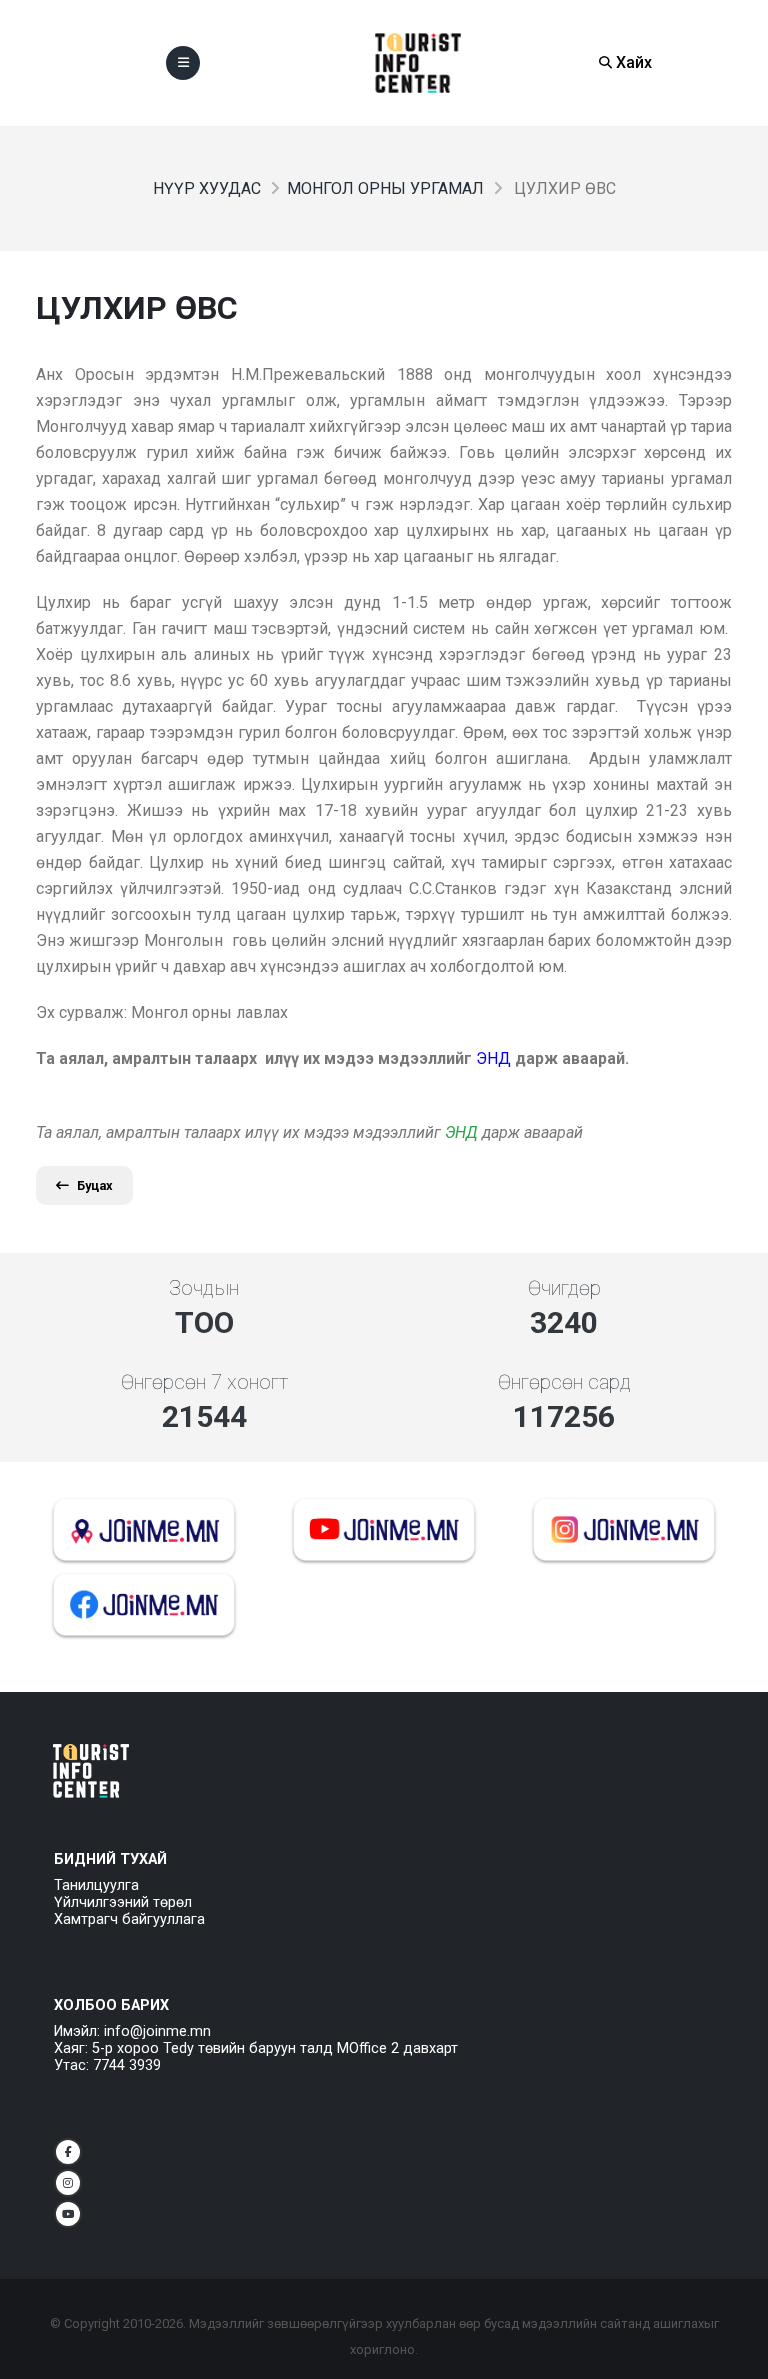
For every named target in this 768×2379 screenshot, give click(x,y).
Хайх (632, 62)
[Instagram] (68, 2183)
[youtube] (68, 2214)
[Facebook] (68, 2152)
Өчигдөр (564, 1288)
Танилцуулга (96, 1885)
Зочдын (204, 1288)
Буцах (95, 1185)
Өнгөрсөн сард (564, 1382)
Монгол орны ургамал (385, 188)
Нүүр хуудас (207, 188)
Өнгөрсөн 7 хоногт (204, 1382)
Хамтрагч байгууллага (129, 1919)
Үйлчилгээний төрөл (123, 1902)
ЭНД (461, 1132)
